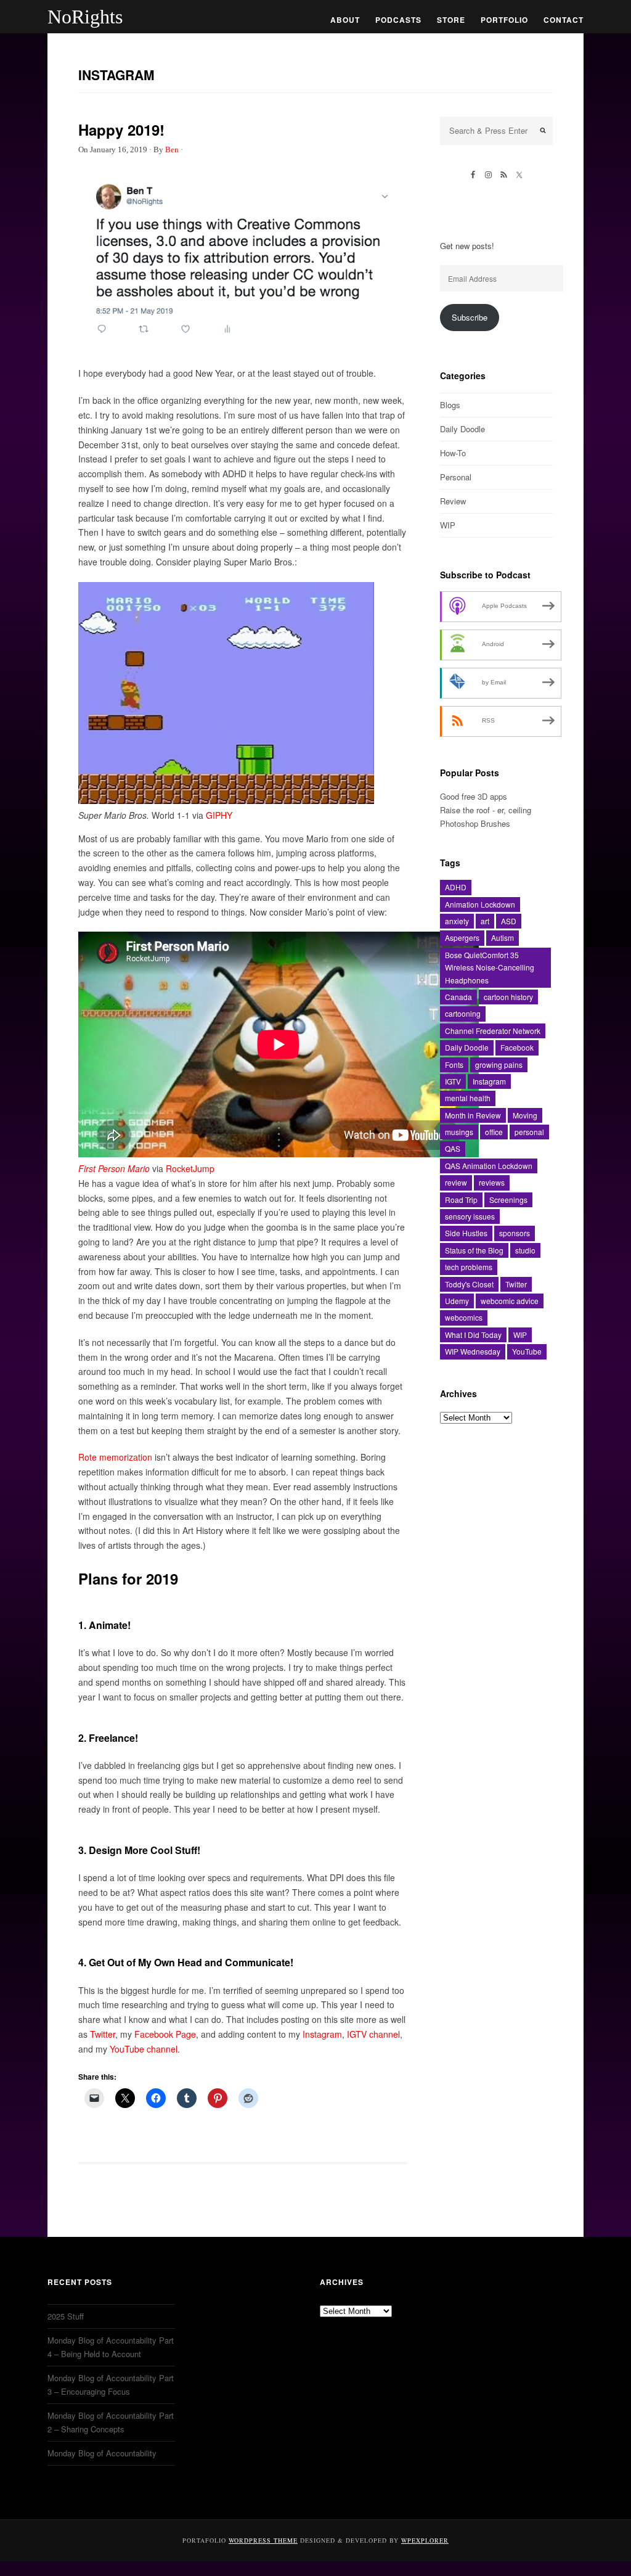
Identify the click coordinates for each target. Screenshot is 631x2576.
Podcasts (398, 20)
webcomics (464, 1317)
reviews (492, 1182)
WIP (448, 525)
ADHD (456, 887)
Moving (525, 1115)
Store (451, 20)
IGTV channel (373, 2034)
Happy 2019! (121, 129)
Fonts (454, 1064)
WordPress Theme (263, 2540)
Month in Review (473, 1115)
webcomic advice (510, 1301)
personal (529, 1132)
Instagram (322, 2034)
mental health (468, 1098)
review (456, 1182)
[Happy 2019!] (243, 343)
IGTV (453, 1081)
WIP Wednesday (473, 1351)
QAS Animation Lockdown (489, 1166)
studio (525, 1250)
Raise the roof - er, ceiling (486, 810)
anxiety (457, 921)
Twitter (103, 2034)
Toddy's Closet (469, 1284)
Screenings (508, 1200)
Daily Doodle (462, 429)
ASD (509, 921)
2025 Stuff (66, 2316)
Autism (503, 937)
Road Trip (461, 1200)
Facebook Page (165, 2034)
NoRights (85, 17)
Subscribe (470, 317)
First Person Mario (114, 1168)
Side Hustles (466, 1233)
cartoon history (508, 997)
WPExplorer (425, 2540)
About (345, 20)
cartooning (463, 1013)
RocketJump (190, 1168)
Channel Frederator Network (493, 1031)
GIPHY (219, 815)
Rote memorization (115, 1457)
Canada (458, 997)
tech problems (469, 1267)
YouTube (527, 1351)
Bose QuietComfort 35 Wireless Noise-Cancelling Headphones (490, 967)
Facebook (517, 1047)
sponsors (515, 1233)
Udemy (457, 1301)
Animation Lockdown (480, 904)
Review (453, 501)
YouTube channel (144, 2049)
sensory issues (470, 1216)
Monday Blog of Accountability (102, 2453)
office (494, 1132)
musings (459, 1132)
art (485, 921)
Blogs (450, 405)
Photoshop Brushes (475, 823)
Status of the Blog (474, 1250)
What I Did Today (473, 1335)
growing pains (499, 1064)
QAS (453, 1148)
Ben (172, 150)
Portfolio (504, 20)
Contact (564, 20)
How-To (453, 453)
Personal (456, 477)
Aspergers (462, 937)
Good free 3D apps (474, 796)
